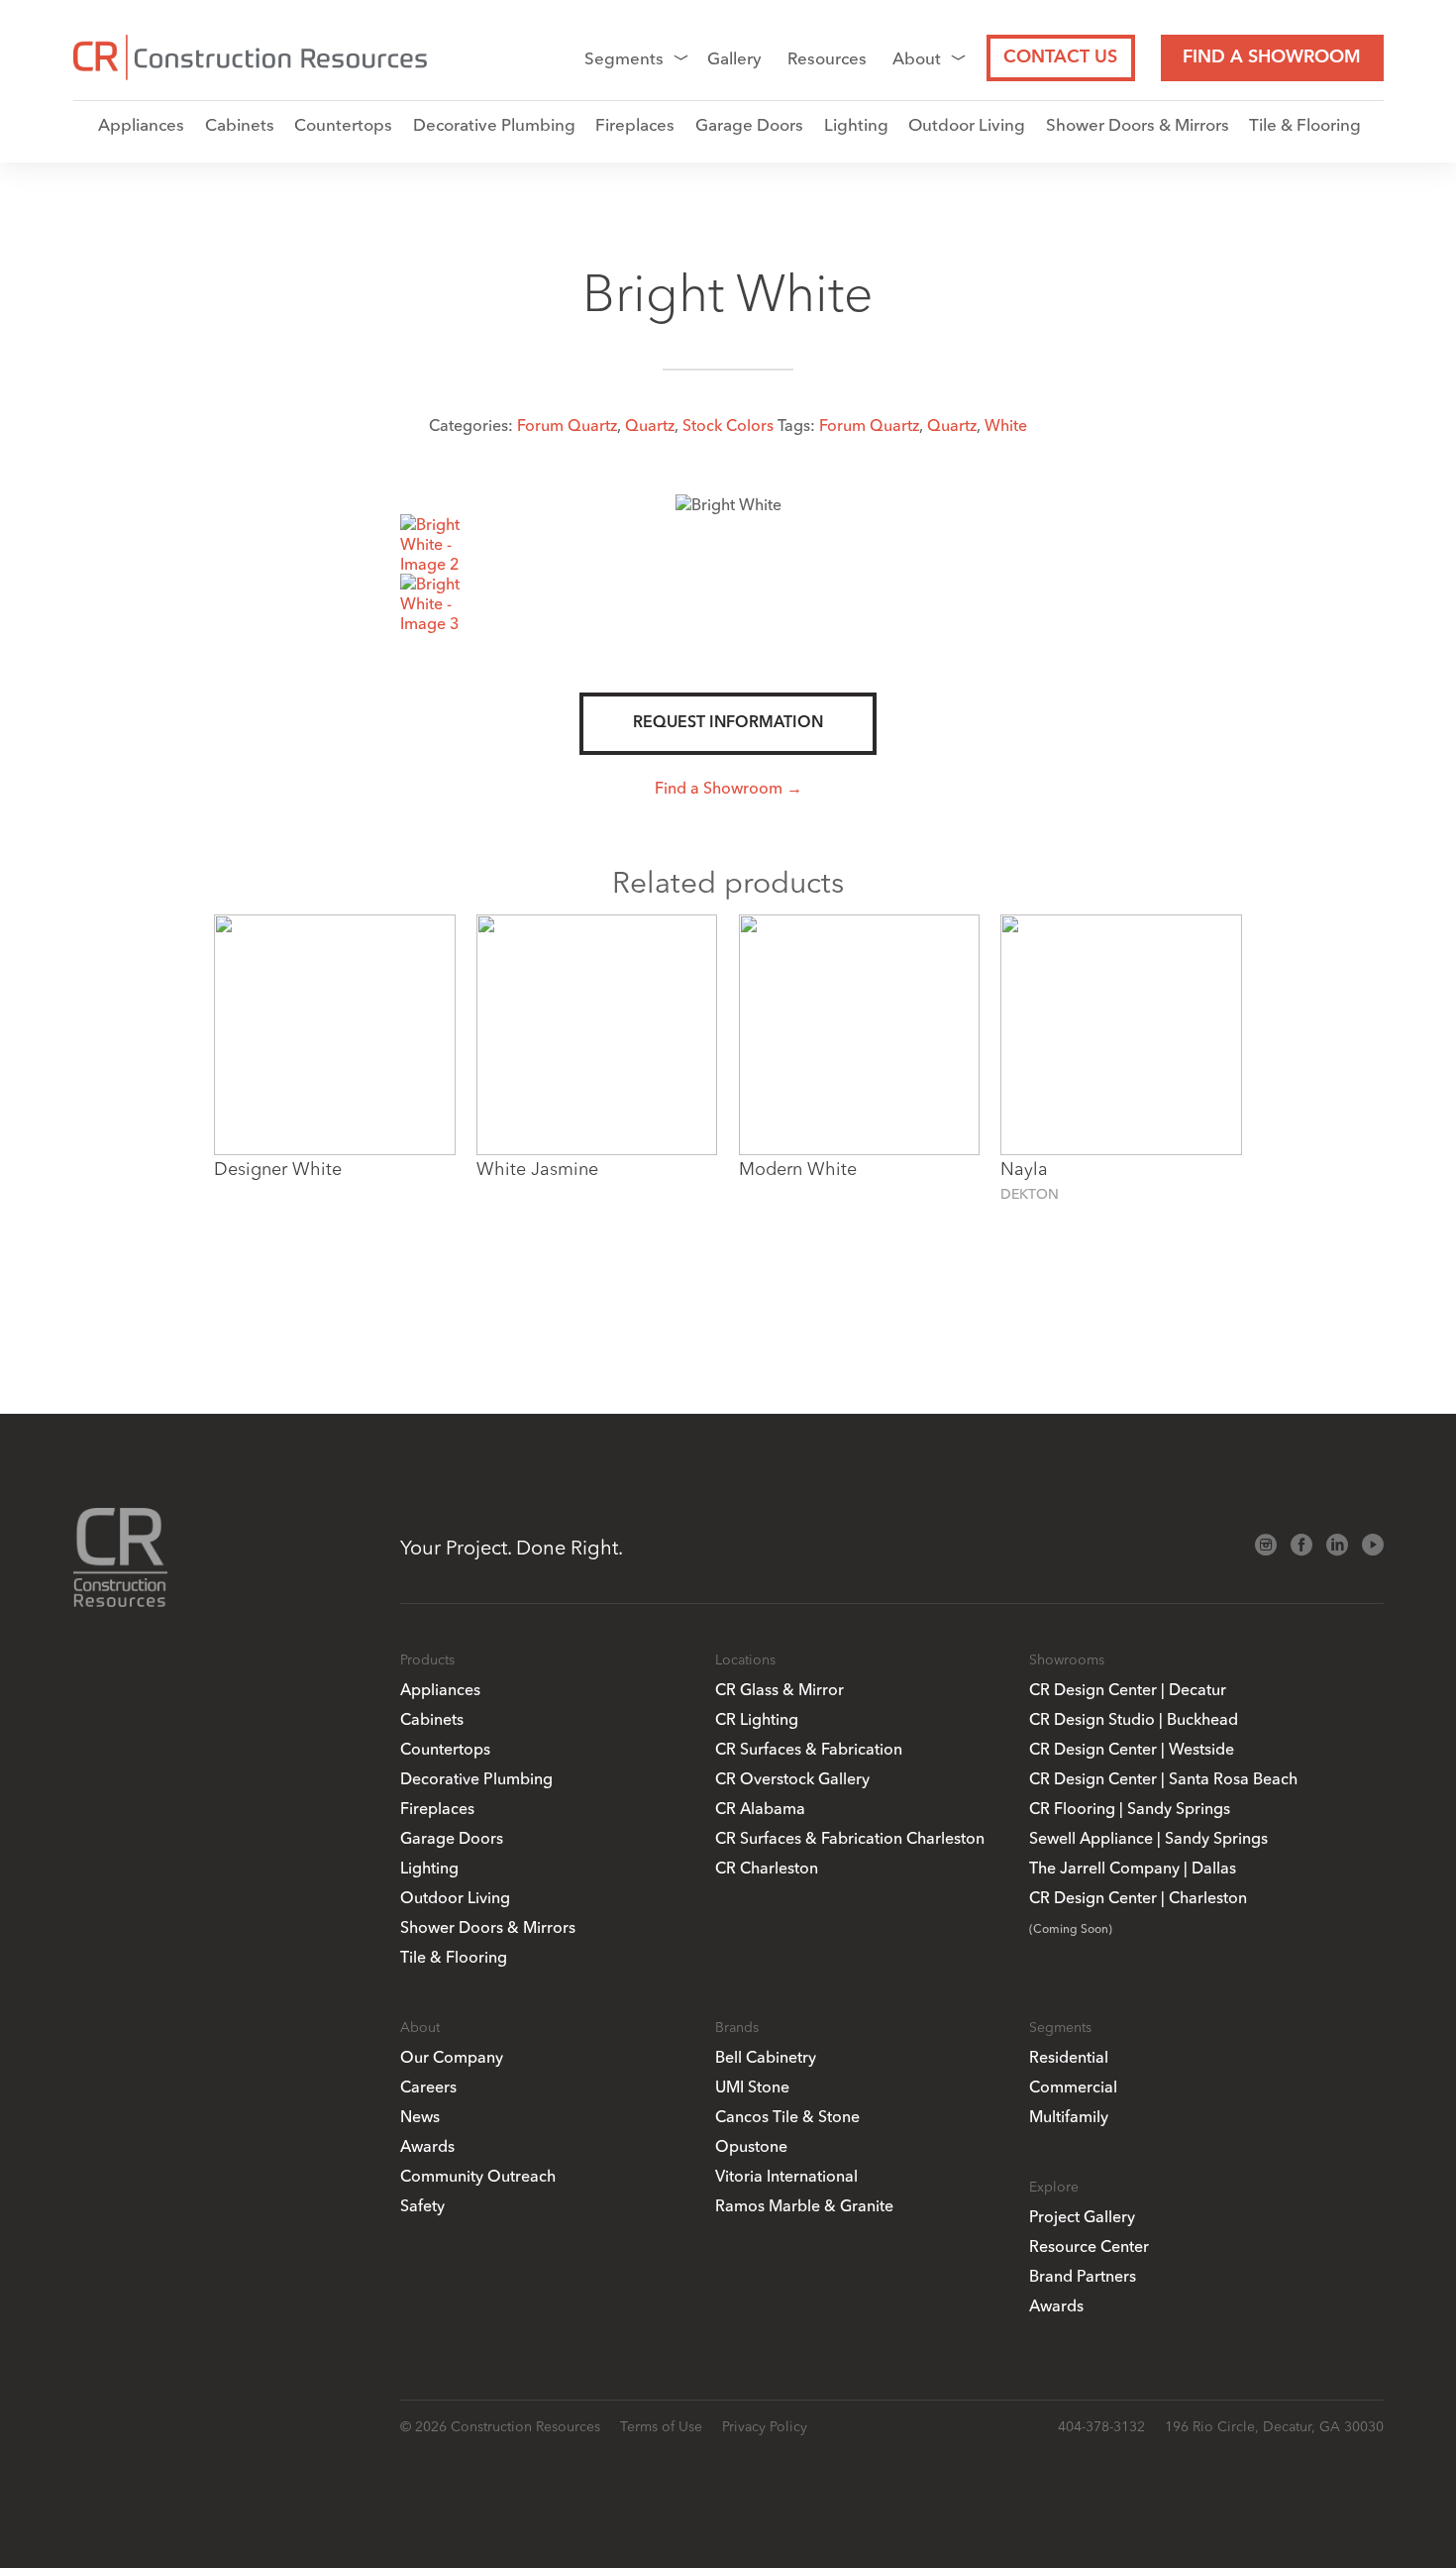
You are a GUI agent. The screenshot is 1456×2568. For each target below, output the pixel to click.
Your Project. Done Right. (512, 1547)
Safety (422, 2205)
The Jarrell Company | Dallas (1133, 1868)
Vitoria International (786, 2176)
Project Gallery (1082, 2216)
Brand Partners (1083, 2276)
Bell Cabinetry (766, 2057)
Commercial (1073, 2086)
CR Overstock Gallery (792, 1778)
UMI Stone (752, 2086)
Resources (827, 58)
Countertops (343, 124)
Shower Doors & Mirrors (1138, 124)
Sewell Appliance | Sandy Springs (1148, 1838)
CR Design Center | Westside (1132, 1749)
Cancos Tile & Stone (787, 2116)
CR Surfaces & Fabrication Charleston (850, 1838)
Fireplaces (635, 124)
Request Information (728, 723)
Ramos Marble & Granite (804, 2205)
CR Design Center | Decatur (1128, 1689)
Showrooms (1067, 1659)
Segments (624, 58)
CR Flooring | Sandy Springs (1130, 1808)
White (1006, 425)
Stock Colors (728, 425)
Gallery (734, 58)
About (917, 58)
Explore (1054, 2187)
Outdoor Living (967, 124)
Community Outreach (478, 2176)
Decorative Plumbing (494, 124)
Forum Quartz (567, 425)
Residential (1069, 2057)
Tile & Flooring (1305, 124)
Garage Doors (749, 124)
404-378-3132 (1101, 2426)
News (420, 2116)
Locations (745, 1659)
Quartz (650, 425)
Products (427, 1659)
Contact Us (1060, 57)
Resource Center (1089, 2246)
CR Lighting (757, 1719)
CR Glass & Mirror (780, 1689)
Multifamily (1069, 2116)
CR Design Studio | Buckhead (1134, 1719)
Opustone (751, 2146)
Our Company (452, 2057)
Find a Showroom (1272, 57)
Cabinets (240, 124)
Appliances (141, 124)
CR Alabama (760, 1808)
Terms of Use (661, 2426)
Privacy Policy (765, 2426)
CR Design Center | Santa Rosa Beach (1163, 1778)
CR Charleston (767, 1868)
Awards (427, 2146)
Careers (428, 2086)
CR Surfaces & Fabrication (809, 1749)
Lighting (856, 124)
